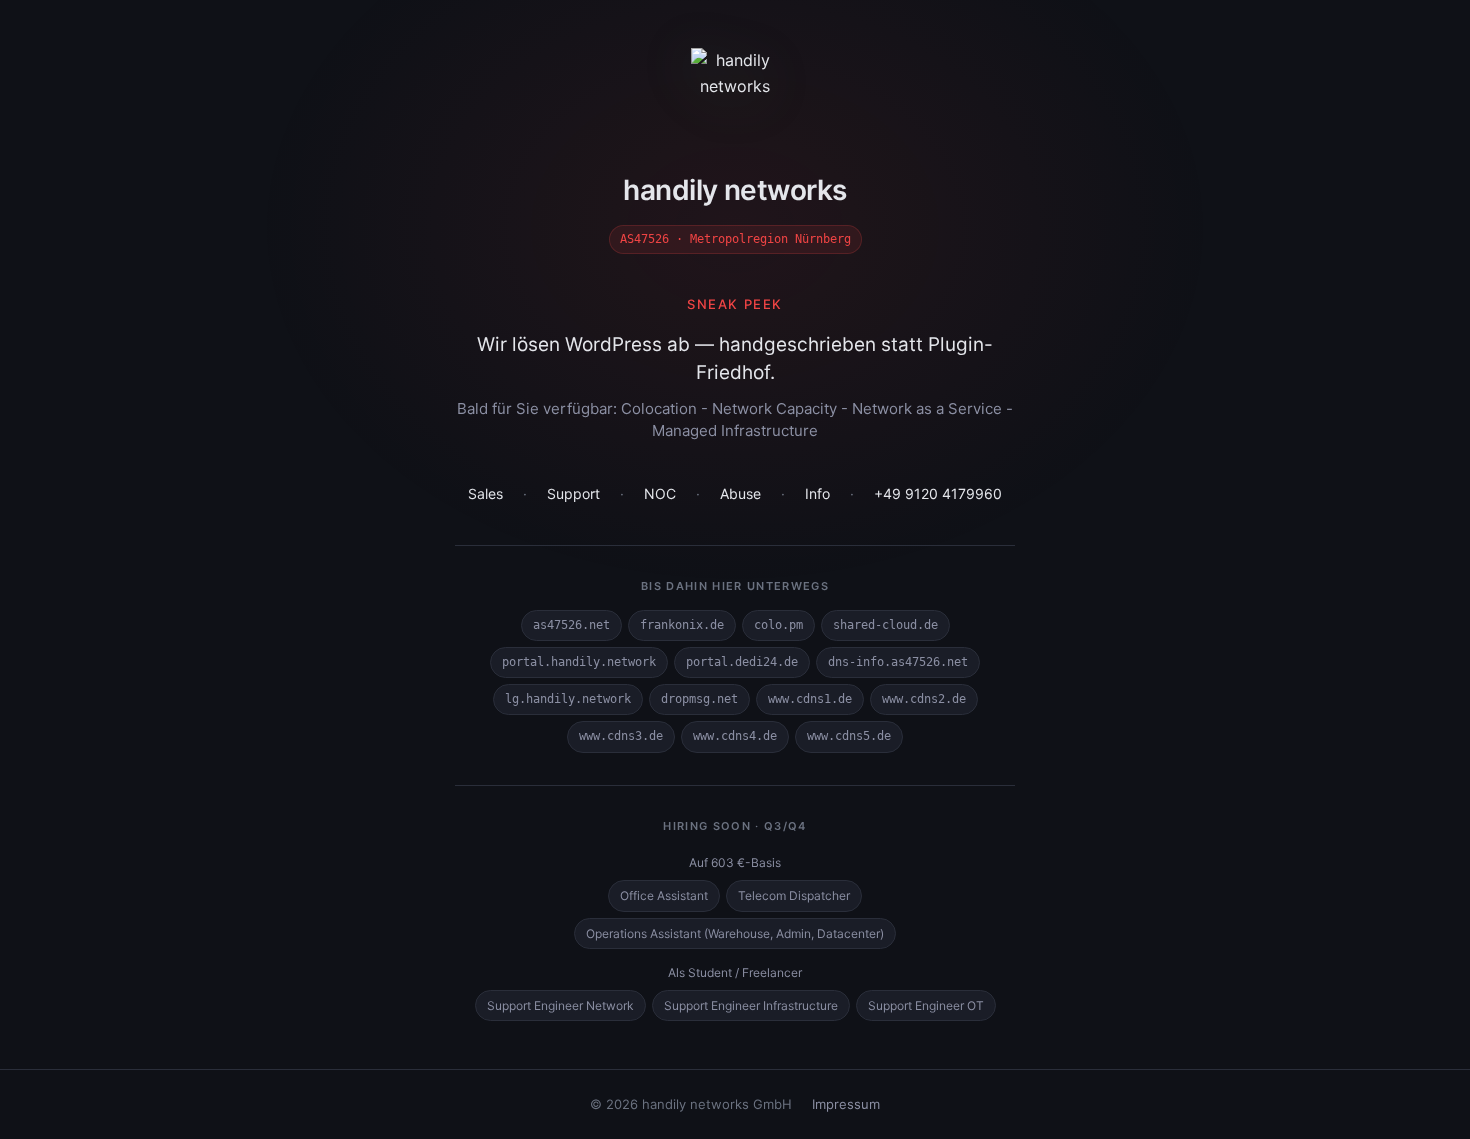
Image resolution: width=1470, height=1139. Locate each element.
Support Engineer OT (926, 1005)
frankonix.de (682, 625)
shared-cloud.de (885, 625)
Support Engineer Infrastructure (751, 1005)
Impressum (846, 1104)
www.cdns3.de (621, 736)
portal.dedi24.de (742, 662)
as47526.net (571, 625)
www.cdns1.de (810, 699)
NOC (660, 493)
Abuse (740, 493)
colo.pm (778, 625)
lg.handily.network (568, 699)
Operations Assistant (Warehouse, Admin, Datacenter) (735, 933)
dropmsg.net (699, 699)
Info (817, 493)
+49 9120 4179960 (938, 493)
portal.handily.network (579, 662)
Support (573, 493)
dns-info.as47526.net (898, 662)
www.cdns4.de (735, 736)
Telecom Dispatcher (794, 895)
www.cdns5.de (849, 736)
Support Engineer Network (560, 1005)
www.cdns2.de (924, 699)
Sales (485, 493)
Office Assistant (664, 895)
